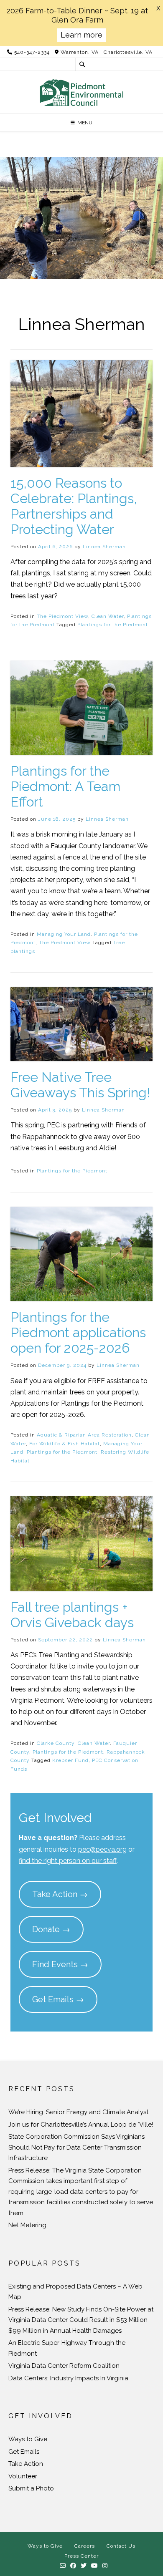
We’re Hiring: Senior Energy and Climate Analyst (78, 2112)
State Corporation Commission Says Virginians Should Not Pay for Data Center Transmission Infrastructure (76, 2147)
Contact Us (121, 2546)
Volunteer (23, 2476)
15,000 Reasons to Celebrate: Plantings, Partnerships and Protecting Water (74, 506)
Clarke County (56, 1743)
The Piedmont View (62, 616)
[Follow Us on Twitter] (84, 2566)
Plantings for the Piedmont (113, 625)
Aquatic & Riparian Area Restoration (84, 1435)
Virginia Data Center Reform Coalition (64, 2366)
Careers (85, 2546)
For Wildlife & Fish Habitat (65, 1444)
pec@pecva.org (102, 1849)
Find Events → (60, 1964)
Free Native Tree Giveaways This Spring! (80, 1085)
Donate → (51, 1929)
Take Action (26, 2464)
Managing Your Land (64, 934)
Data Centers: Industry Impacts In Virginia (68, 2378)
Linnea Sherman (104, 547)
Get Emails (24, 2452)
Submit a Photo (31, 2488)
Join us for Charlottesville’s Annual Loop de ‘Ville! (81, 2125)
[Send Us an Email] (63, 2566)
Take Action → (60, 1894)
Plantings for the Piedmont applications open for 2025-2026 (78, 1332)
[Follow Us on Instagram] (105, 2566)
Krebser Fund (70, 1760)
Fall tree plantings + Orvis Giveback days (72, 1615)
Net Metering (27, 2225)
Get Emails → (58, 1999)
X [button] (158, 8)
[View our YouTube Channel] (95, 2566)
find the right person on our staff (68, 1861)
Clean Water (108, 616)
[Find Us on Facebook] (73, 2566)
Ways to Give (28, 2439)
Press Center (81, 2556)
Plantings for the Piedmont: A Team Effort (65, 786)
